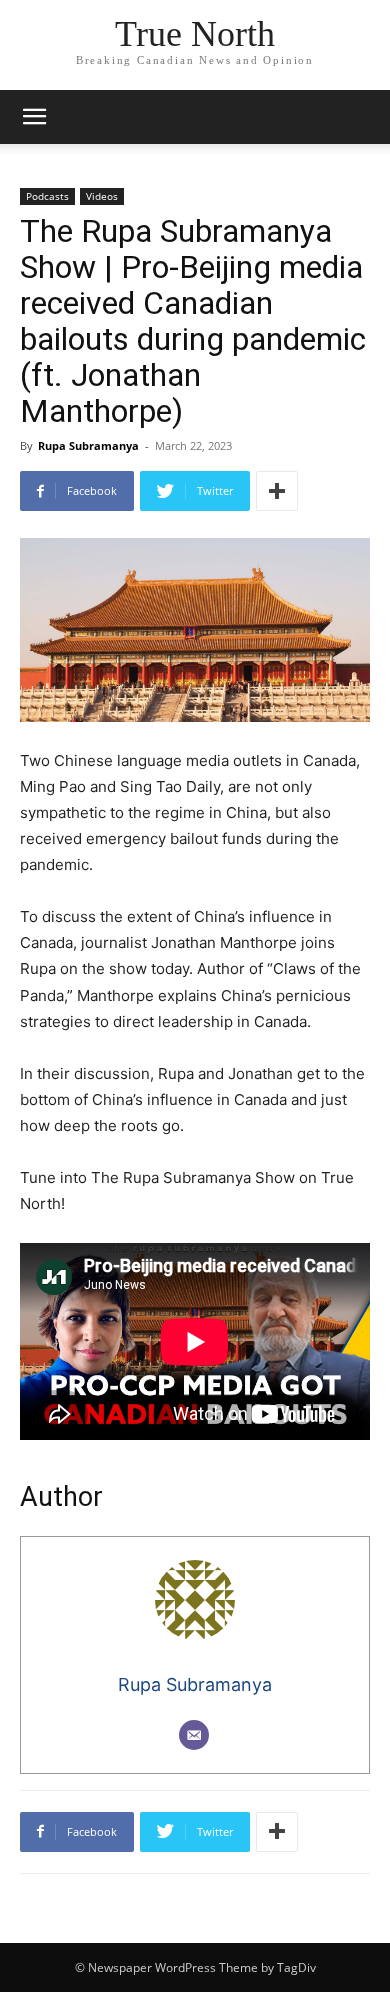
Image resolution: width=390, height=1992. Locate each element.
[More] (277, 491)
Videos (102, 196)
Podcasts (47, 196)
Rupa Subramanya (88, 445)
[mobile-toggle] (34, 117)
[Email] (194, 1735)
